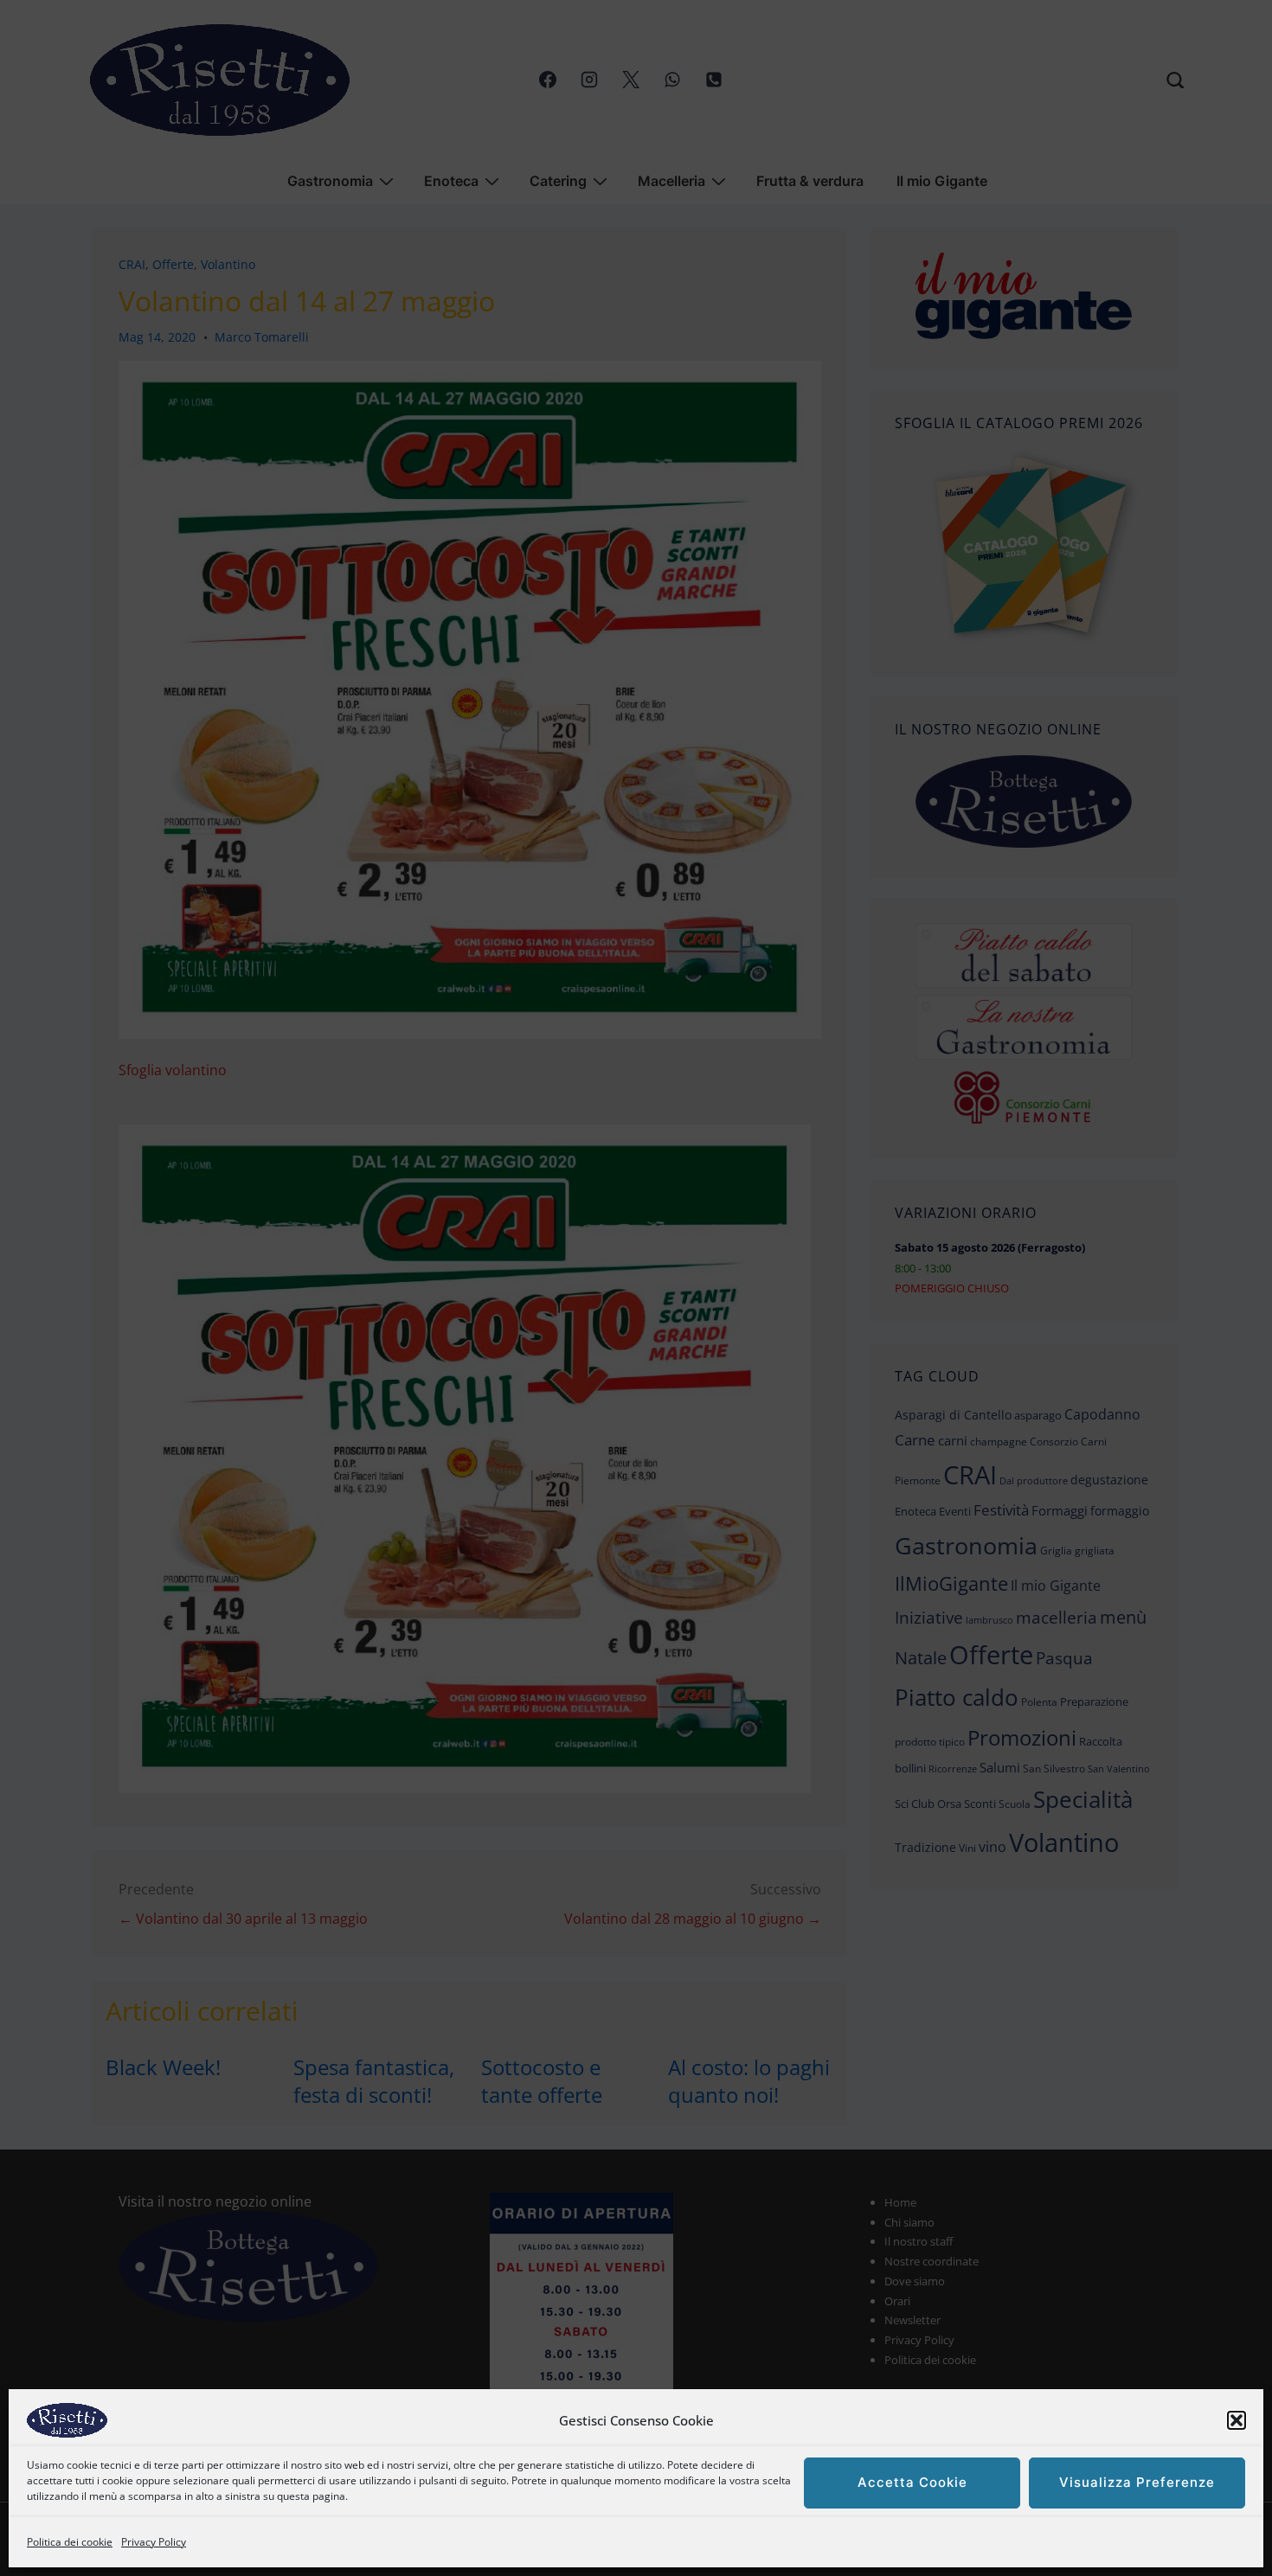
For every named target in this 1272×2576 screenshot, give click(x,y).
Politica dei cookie (70, 2542)
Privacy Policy (154, 2542)
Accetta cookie (912, 2483)
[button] (1237, 2420)
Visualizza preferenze (1137, 2483)
